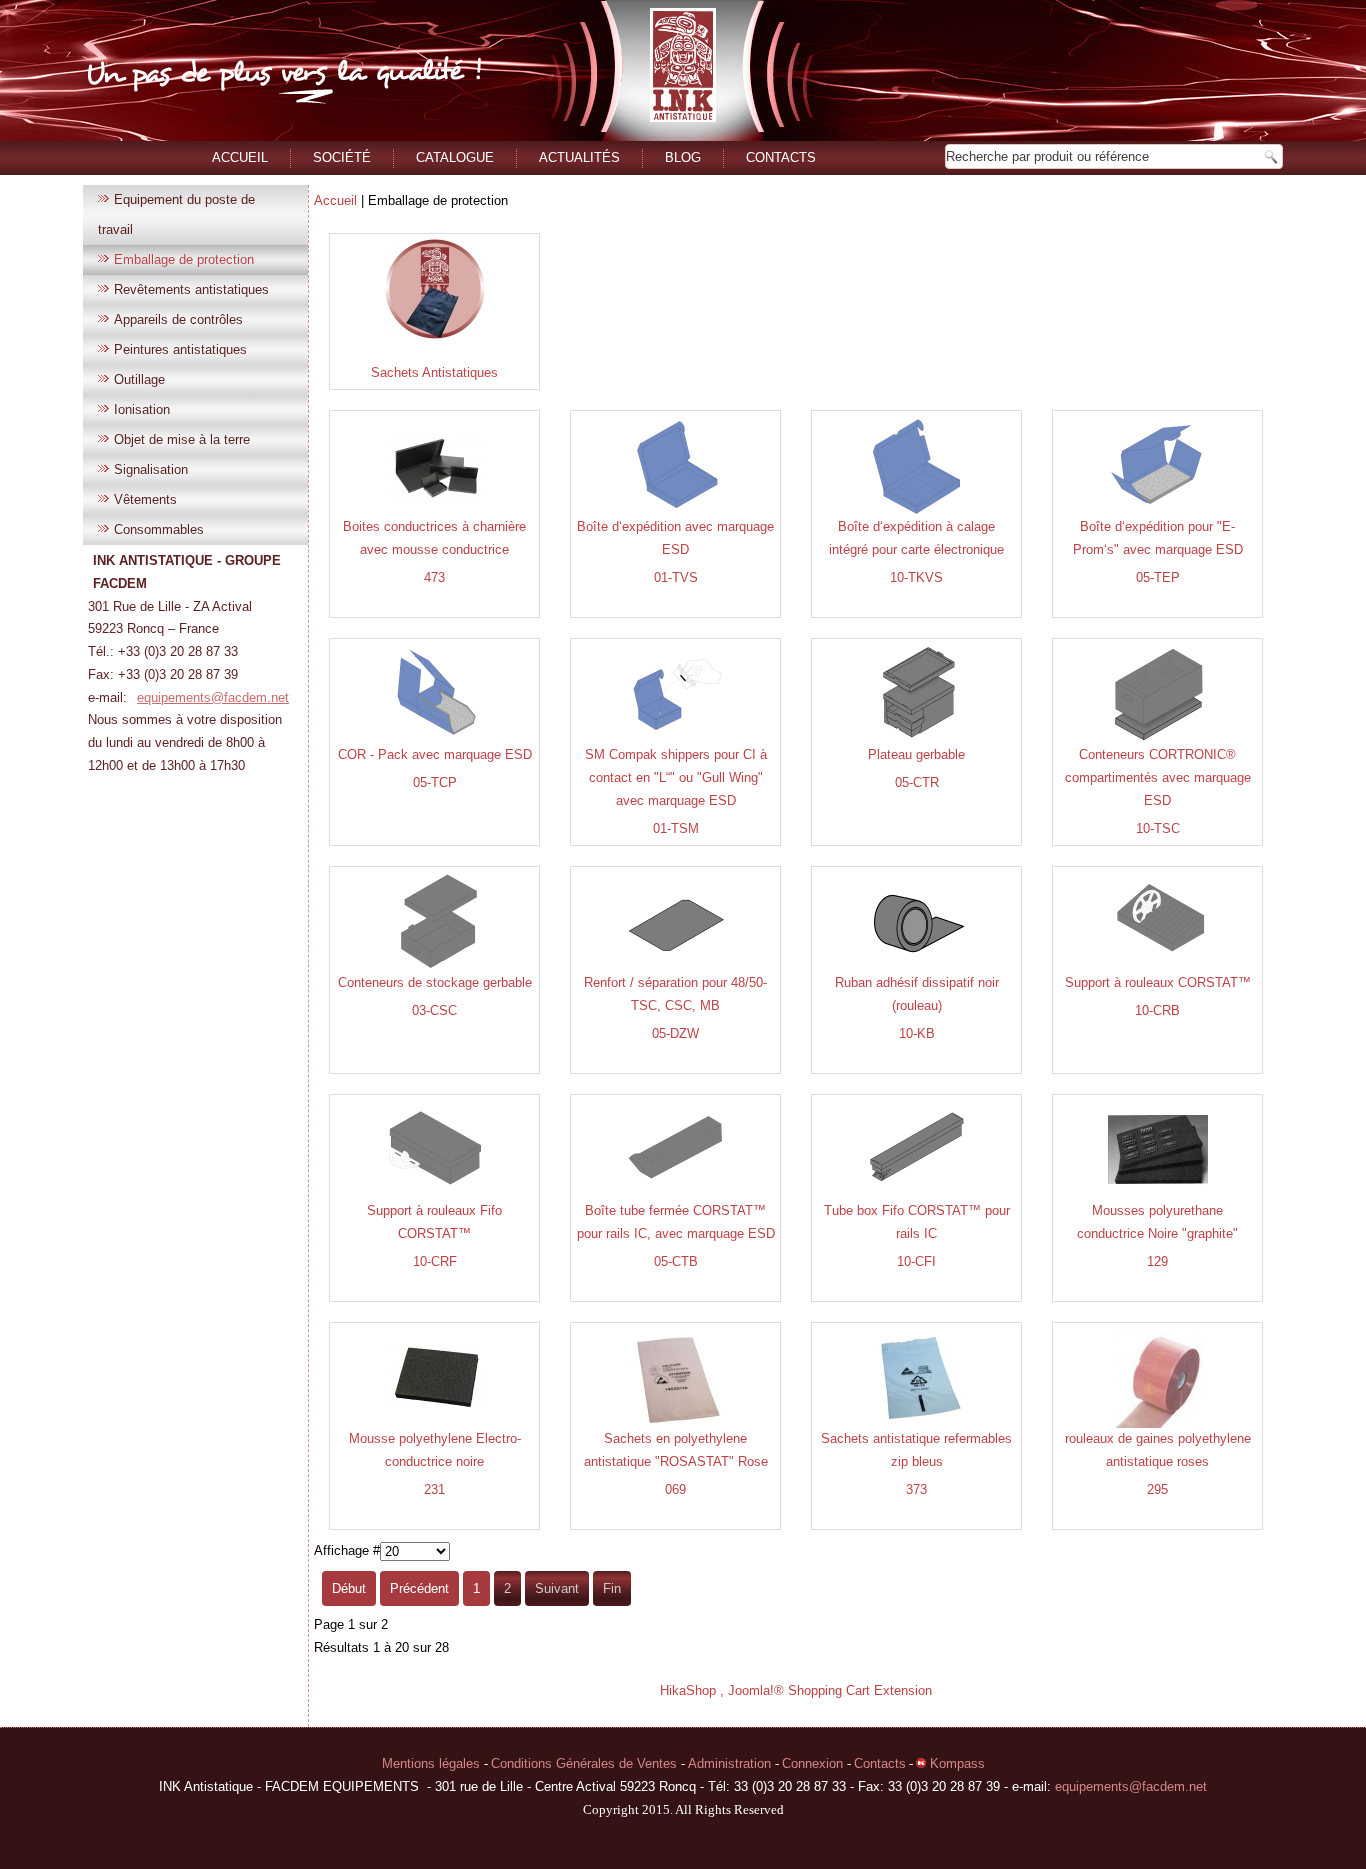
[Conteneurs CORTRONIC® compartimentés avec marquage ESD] (1158, 739)
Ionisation (142, 409)
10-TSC (1158, 828)
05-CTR (917, 782)
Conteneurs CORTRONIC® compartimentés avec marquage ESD (1158, 777)
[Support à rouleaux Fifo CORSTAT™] (435, 1195)
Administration (731, 1763)
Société (342, 157)
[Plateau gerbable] (917, 739)
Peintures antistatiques (180, 349)
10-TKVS (916, 577)
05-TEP (1158, 577)
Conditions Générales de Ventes (586, 1763)
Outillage (139, 379)
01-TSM (676, 828)
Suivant (557, 1588)
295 (1157, 1489)
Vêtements (145, 499)
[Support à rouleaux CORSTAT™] (1158, 967)
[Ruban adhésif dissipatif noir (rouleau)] (917, 967)
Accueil (240, 157)
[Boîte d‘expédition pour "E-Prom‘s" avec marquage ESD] (1158, 511)
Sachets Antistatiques (434, 372)
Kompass (955, 1763)
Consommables (159, 529)
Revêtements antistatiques (191, 289)
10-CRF (435, 1261)
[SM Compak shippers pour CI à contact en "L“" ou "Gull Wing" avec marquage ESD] (676, 739)
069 (675, 1489)
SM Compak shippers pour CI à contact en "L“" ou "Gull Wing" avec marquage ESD (676, 777)
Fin (612, 1588)
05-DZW (675, 1033)
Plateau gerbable (916, 754)
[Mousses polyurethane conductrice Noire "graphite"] (1158, 1195)
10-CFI (916, 1261)
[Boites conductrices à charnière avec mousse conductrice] (435, 511)
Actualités (579, 157)
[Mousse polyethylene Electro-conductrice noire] (435, 1423)
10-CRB (1157, 1010)
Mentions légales (433, 1763)
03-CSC (434, 1010)
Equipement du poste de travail (176, 214)
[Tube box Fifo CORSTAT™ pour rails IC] (917, 1195)
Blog (683, 157)
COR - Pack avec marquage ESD (435, 754)
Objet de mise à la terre (182, 439)
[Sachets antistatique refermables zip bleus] (917, 1423)
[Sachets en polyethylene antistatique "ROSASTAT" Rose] (676, 1423)
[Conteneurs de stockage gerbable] (435, 967)
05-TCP (435, 782)
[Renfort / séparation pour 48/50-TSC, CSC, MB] (676, 967)
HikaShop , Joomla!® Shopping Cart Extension (796, 1690)
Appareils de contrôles (178, 319)
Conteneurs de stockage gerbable (435, 982)
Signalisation (151, 469)
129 (1157, 1261)
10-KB (917, 1033)
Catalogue (455, 157)
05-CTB (676, 1261)
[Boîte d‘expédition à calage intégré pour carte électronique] (917, 511)
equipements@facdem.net (213, 697)
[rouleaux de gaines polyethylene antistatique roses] (1158, 1423)
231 (434, 1489)
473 (434, 577)
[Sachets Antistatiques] (435, 334)
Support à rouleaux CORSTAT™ (1158, 982)
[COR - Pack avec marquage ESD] (435, 739)
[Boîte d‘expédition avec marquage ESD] (676, 511)
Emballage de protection (184, 259)
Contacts (781, 157)
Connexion (814, 1763)
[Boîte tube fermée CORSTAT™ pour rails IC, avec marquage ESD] (676, 1195)
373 (916, 1489)
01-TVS (676, 577)
